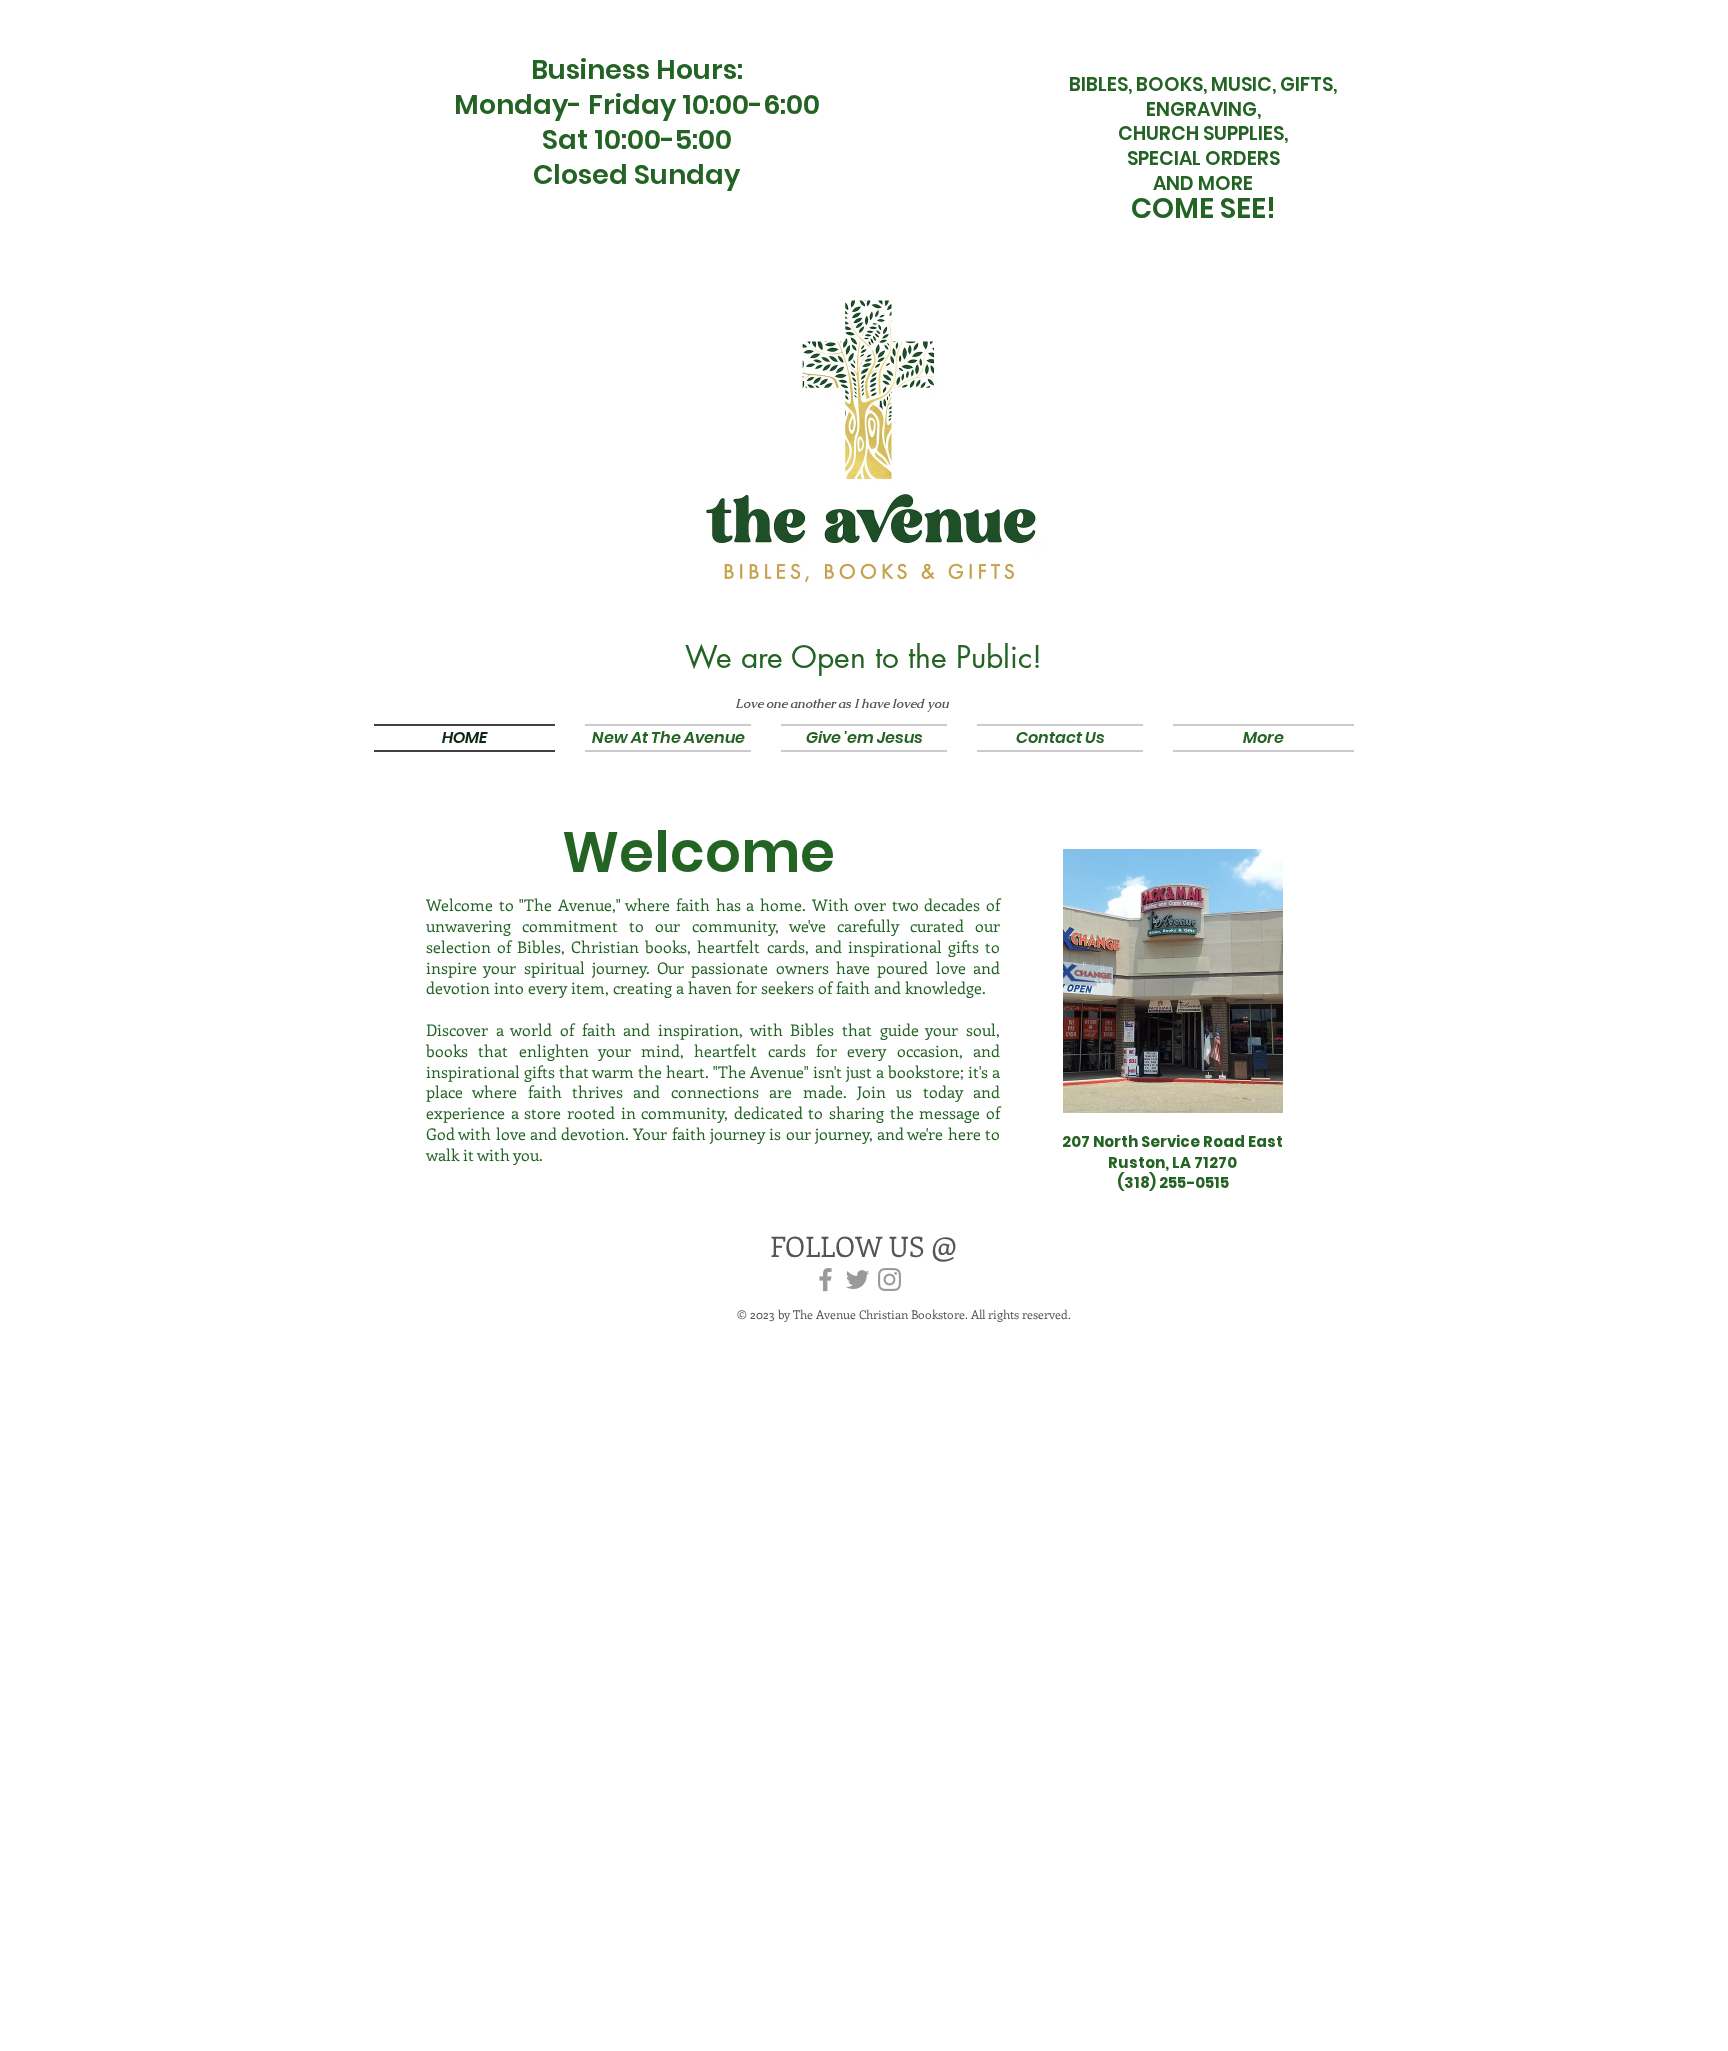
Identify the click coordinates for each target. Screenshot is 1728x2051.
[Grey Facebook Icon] (825, 1279)
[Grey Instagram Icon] (889, 1279)
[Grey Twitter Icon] (857, 1279)
